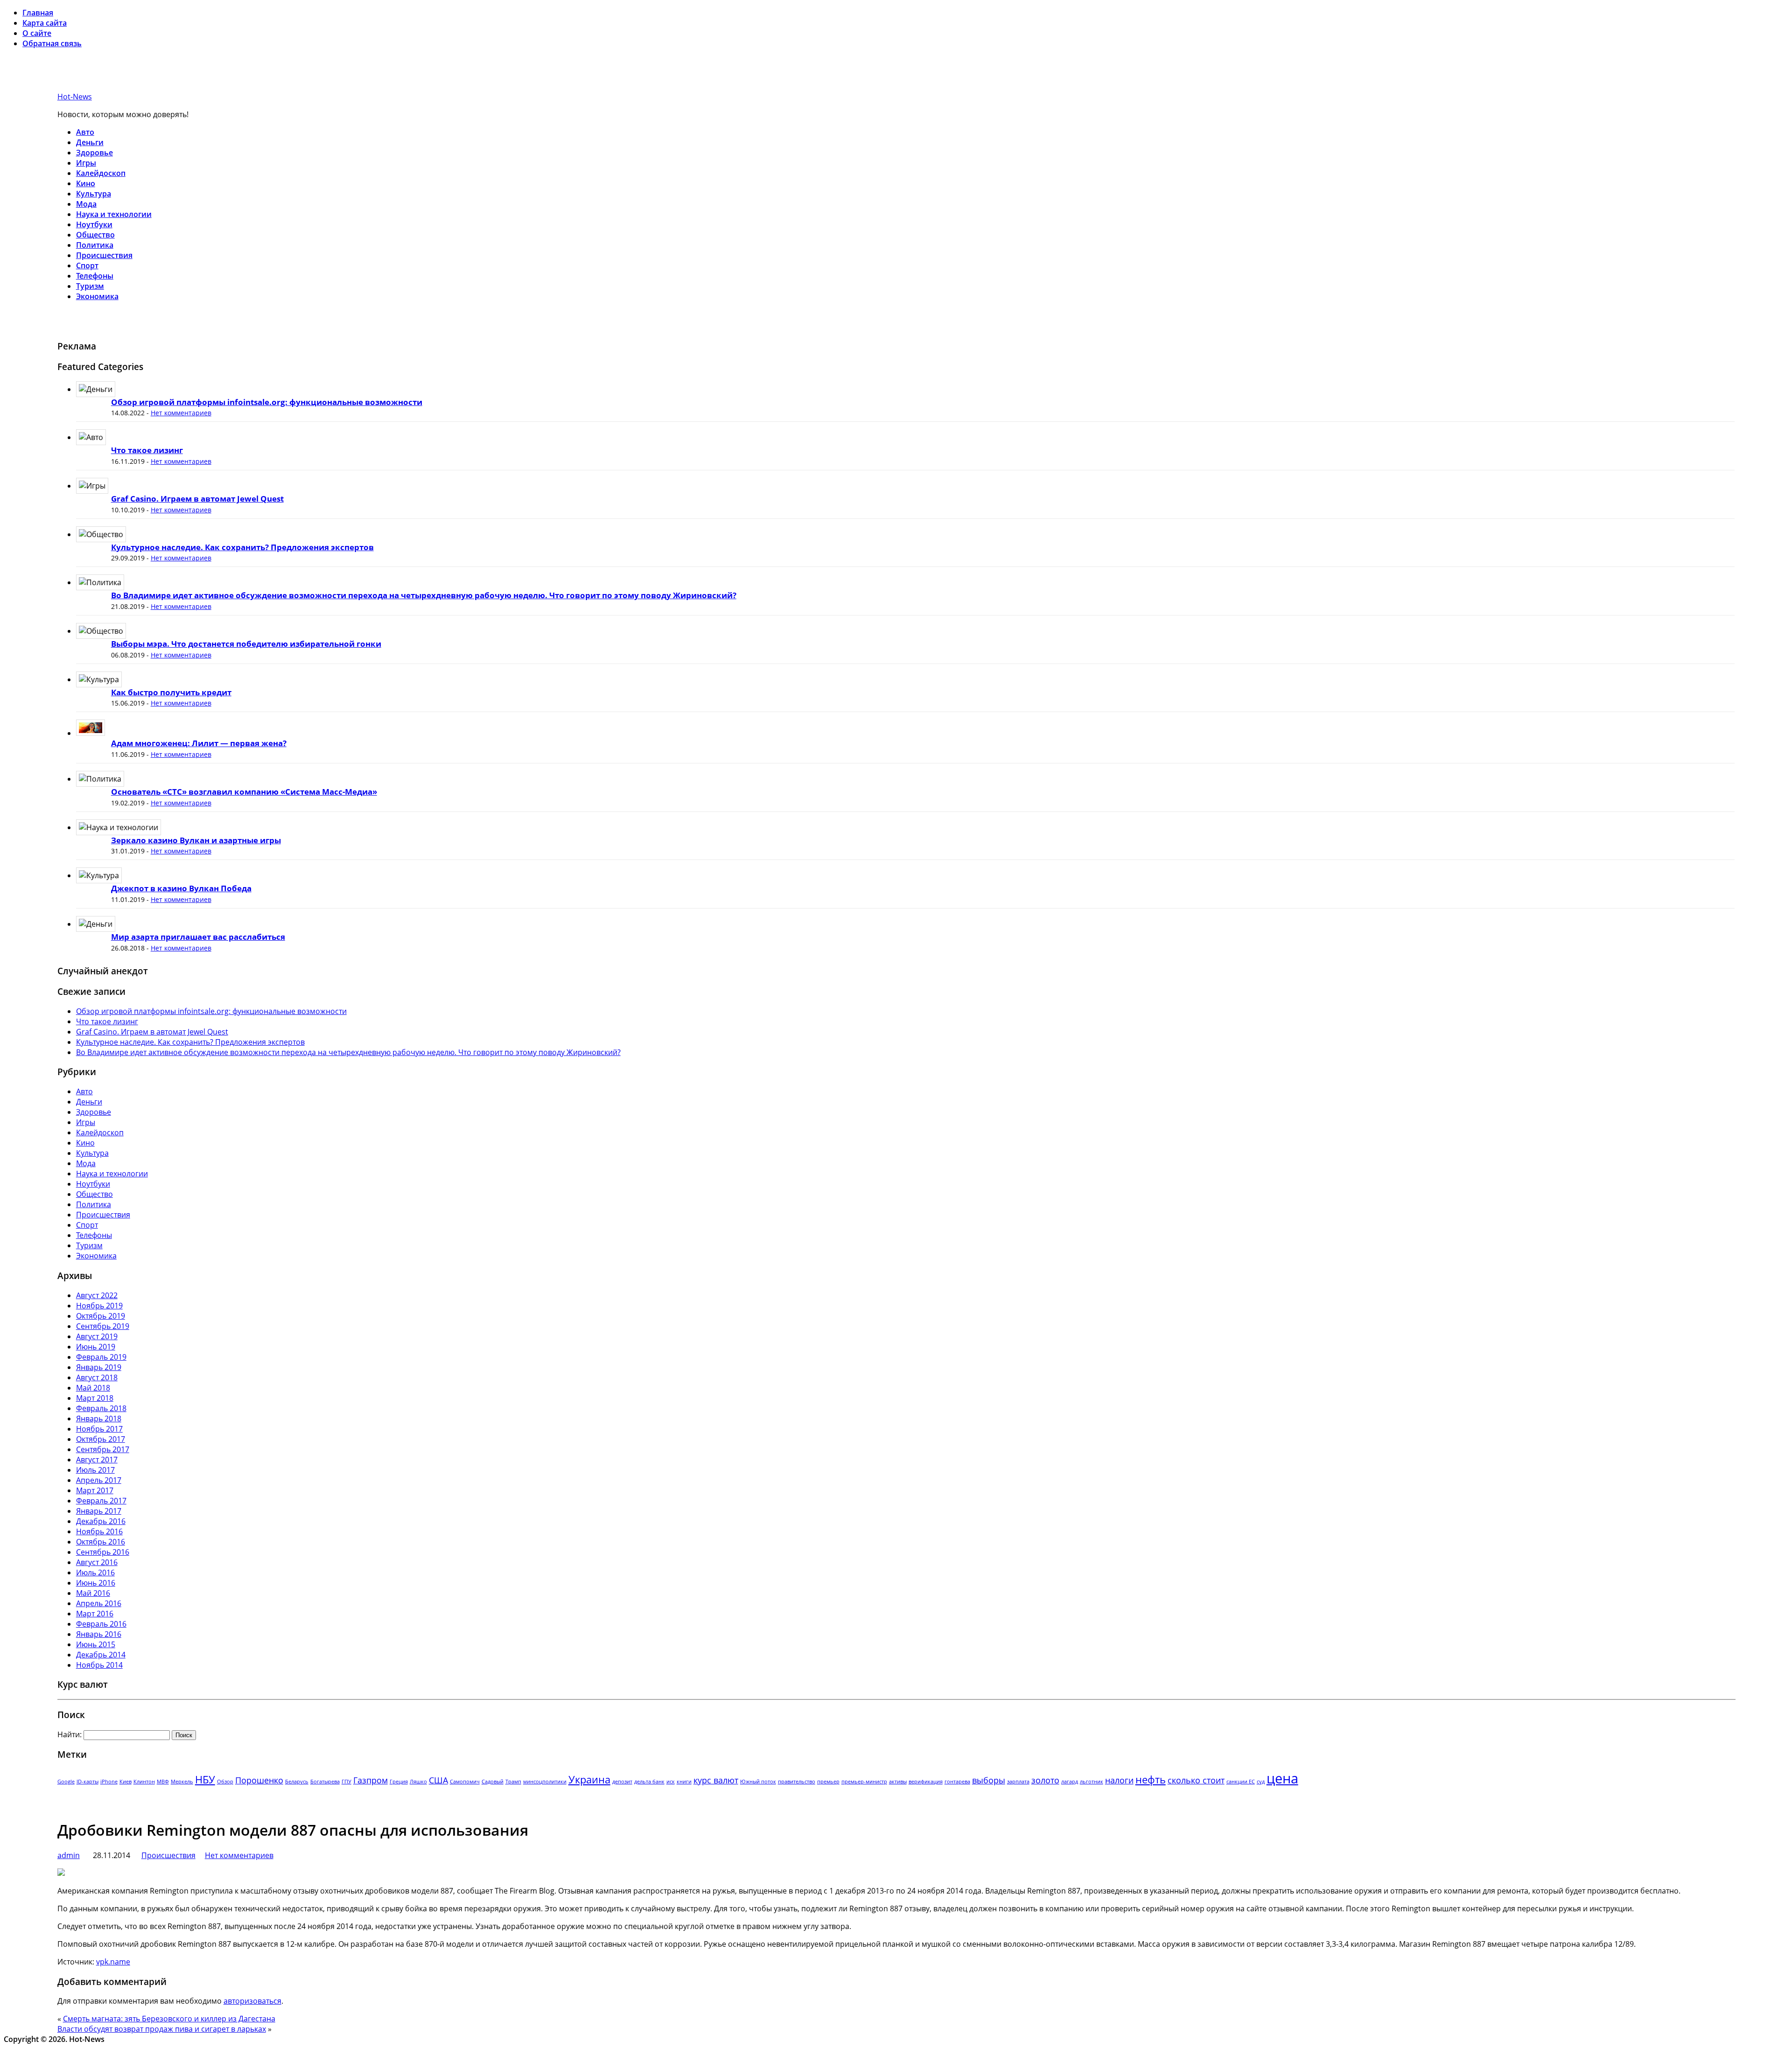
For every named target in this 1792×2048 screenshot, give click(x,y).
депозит (622, 1782)
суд (1261, 1782)
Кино (86, 183)
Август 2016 (97, 1562)
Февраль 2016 (101, 1624)
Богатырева (325, 1782)
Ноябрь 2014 (99, 1665)
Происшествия (104, 255)
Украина (589, 1779)
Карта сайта (45, 23)
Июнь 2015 (96, 1644)
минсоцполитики (545, 1782)
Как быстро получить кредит (171, 692)
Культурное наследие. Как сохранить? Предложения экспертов (242, 547)
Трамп (513, 1782)
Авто (85, 132)
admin (69, 1855)
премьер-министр (864, 1782)
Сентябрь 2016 (103, 1552)
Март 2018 (95, 1398)
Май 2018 (93, 1388)
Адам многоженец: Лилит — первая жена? (199, 743)
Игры (86, 163)
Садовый (493, 1782)
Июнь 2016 (96, 1583)
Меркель (182, 1782)
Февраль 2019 (101, 1357)
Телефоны (95, 276)
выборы (989, 1780)
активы (898, 1782)
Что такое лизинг (147, 450)
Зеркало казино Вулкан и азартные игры (196, 840)
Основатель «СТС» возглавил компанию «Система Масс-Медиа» (244, 792)
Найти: (70, 1734)
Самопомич (465, 1782)
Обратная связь (52, 43)
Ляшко (418, 1782)
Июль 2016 (95, 1573)
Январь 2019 (99, 1367)
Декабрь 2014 (101, 1655)
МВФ (163, 1782)
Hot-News (75, 97)
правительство (797, 1782)
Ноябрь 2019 (99, 1306)
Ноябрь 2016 (99, 1531)
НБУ (205, 1779)
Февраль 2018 (101, 1408)
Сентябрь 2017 (103, 1449)
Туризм (90, 286)
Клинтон (144, 1782)
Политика (95, 245)
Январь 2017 (99, 1511)
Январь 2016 (99, 1634)
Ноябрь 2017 (99, 1429)
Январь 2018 (99, 1419)
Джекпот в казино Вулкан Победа (181, 888)
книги (684, 1782)
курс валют (716, 1780)
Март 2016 (95, 1614)
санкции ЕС (1241, 1782)
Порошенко (259, 1780)
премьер (828, 1782)
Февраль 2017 (101, 1501)
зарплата (1018, 1782)
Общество (95, 235)
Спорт (87, 266)
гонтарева (957, 1782)
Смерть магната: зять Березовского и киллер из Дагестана (169, 2019)
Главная (38, 13)
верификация (926, 1782)
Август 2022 (97, 1295)
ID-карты (87, 1782)
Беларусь (297, 1782)
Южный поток (758, 1782)
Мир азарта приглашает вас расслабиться (198, 937)
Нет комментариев (181, 413)
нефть (1151, 1779)
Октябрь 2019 (101, 1316)
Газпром (371, 1780)
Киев (126, 1782)
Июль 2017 (95, 1470)
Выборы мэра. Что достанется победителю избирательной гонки (246, 644)
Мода (86, 204)
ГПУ (346, 1782)
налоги (1119, 1780)
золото (1045, 1780)
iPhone (109, 1782)
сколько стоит (1196, 1780)
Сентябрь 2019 (103, 1326)
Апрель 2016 (99, 1603)
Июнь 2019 (96, 1347)
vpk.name (113, 1962)
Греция (399, 1782)
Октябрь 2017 (101, 1439)
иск (671, 1782)
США (438, 1780)
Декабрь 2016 (101, 1521)
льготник (1092, 1782)
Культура (94, 194)
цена (1282, 1778)
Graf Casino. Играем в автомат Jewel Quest (197, 499)
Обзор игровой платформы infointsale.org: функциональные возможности (267, 402)
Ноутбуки (94, 224)
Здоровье (94, 153)
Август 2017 (97, 1460)
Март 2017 (95, 1490)
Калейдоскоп (101, 173)
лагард (1070, 1782)
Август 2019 (97, 1336)
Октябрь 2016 (101, 1542)
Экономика (97, 296)
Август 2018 (97, 1377)
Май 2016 (93, 1593)
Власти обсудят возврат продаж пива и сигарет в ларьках (162, 2029)
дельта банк (649, 1782)
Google (66, 1782)
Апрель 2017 (99, 1480)
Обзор (225, 1782)
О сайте (37, 33)
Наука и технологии (114, 214)
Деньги (90, 142)
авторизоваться (252, 2001)
